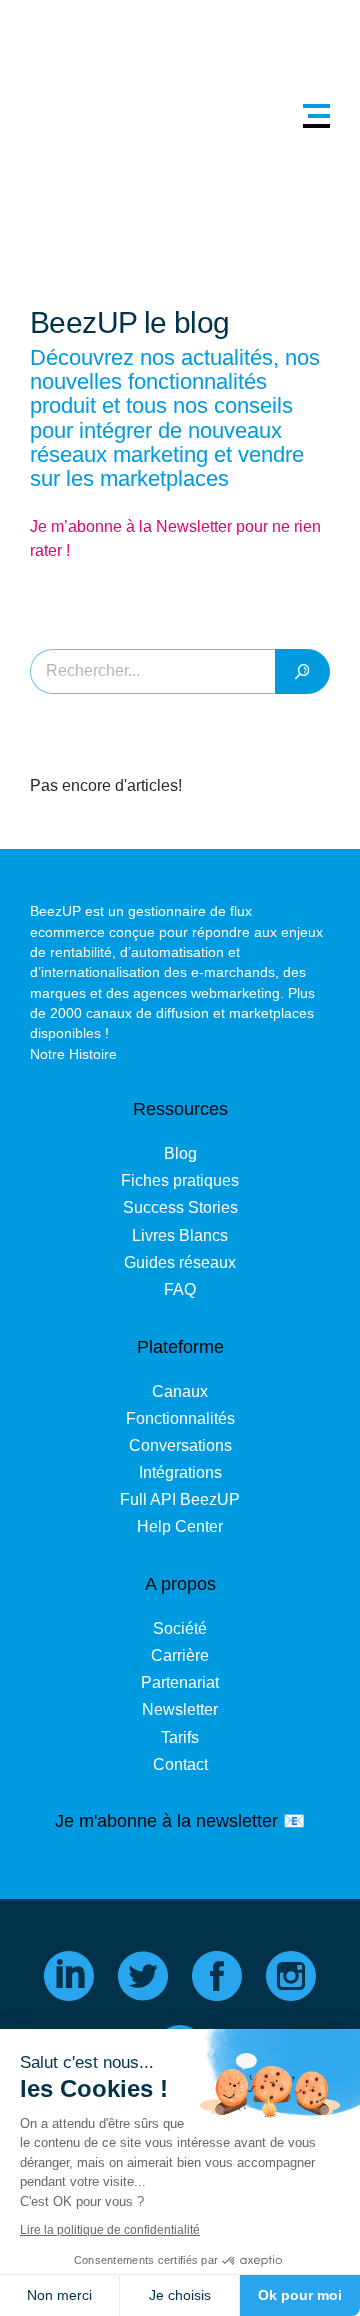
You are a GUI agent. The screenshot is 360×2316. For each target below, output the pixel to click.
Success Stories (180, 1207)
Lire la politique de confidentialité (110, 2230)
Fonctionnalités (180, 1418)
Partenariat (180, 1682)
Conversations (180, 1445)
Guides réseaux (180, 1262)
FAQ (180, 1289)
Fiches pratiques (180, 1180)
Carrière (180, 1655)
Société (180, 1628)
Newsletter (180, 1709)
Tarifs (180, 1737)
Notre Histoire (73, 1054)
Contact (180, 1764)
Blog (180, 1153)
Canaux (180, 1391)
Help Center (180, 1526)
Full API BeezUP (180, 1499)
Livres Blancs (180, 1235)
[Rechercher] (302, 671)
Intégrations (180, 1472)
